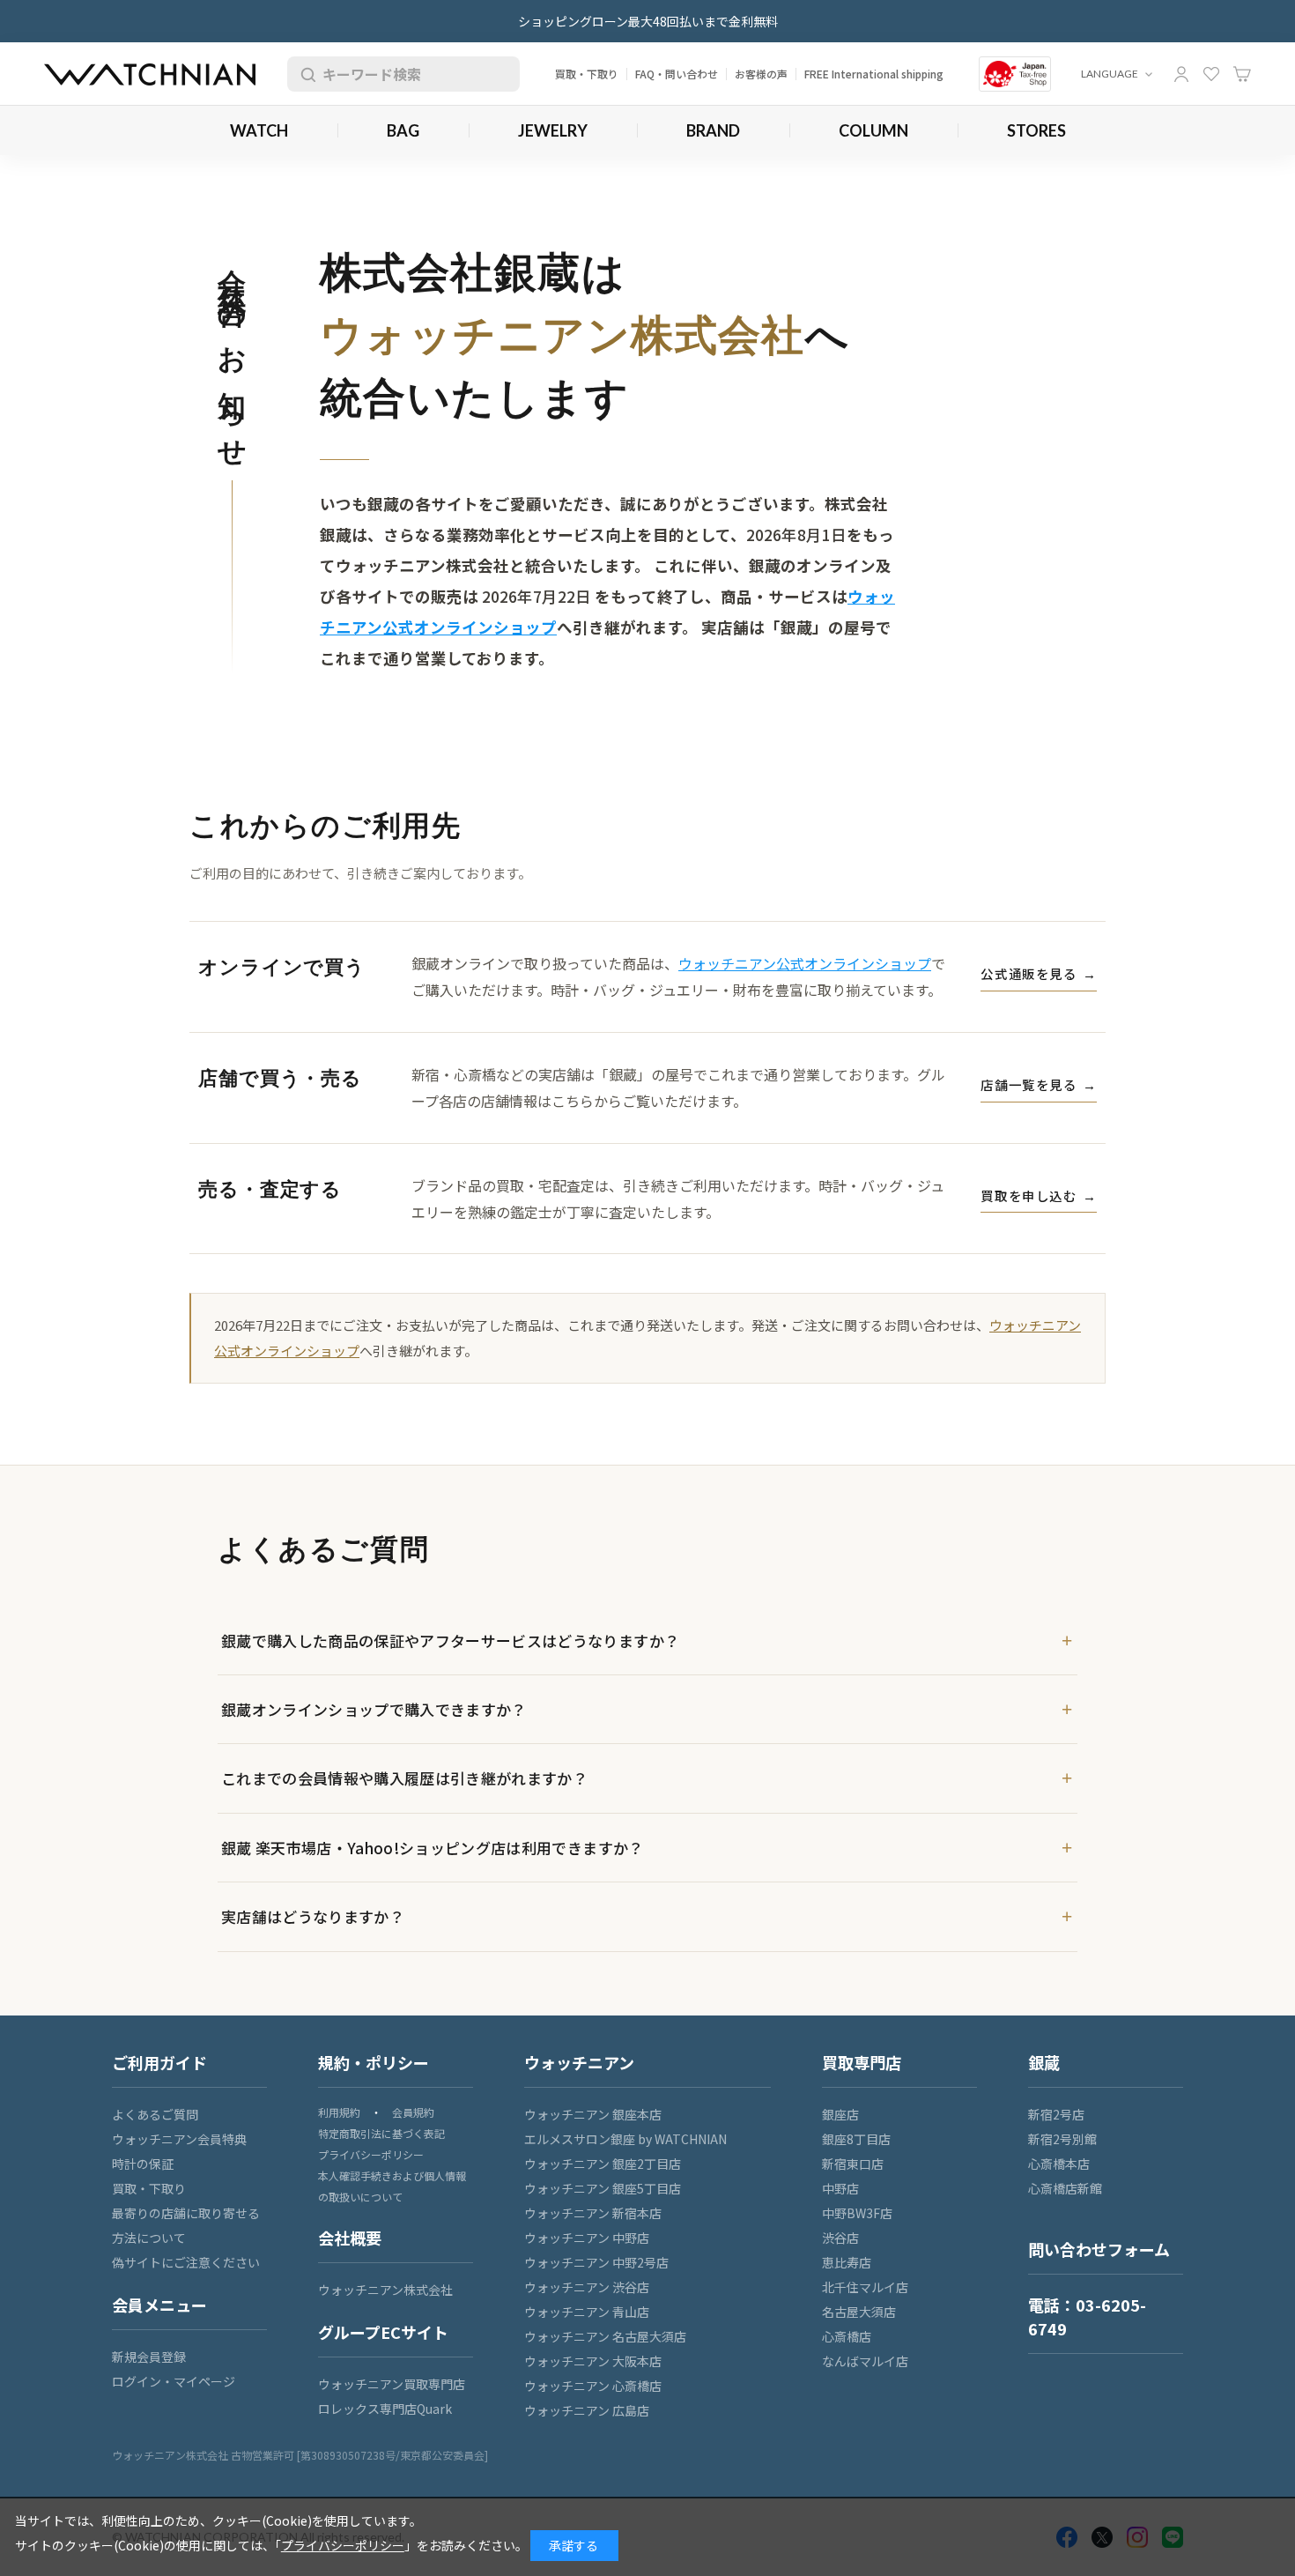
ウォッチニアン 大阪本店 (593, 2361)
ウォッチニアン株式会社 (385, 2290)
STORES (1036, 130)
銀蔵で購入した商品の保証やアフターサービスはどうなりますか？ (450, 1641)
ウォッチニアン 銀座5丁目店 (603, 2188)
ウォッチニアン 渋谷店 (587, 2287)
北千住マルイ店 (865, 2287)
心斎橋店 (847, 2336)
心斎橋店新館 (1065, 2188)
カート (1242, 74)
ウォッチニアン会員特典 (179, 2139)
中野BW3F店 (857, 2213)
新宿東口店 (853, 2164)
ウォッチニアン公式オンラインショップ (805, 963)
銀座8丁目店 (856, 2139)
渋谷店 (840, 2238)
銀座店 (840, 2114)
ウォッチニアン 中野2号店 (596, 2262)
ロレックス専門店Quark (385, 2409)
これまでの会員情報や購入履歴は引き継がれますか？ (404, 1778)
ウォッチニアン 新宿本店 (593, 2213)
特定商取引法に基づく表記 (381, 2133)
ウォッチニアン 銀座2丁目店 (603, 2164)
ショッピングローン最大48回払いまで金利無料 (648, 21)
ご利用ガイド (159, 2062)
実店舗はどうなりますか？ (313, 1916)
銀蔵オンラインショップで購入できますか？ (374, 1709)
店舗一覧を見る (1039, 1084)
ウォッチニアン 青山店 (587, 2312)
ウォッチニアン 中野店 (587, 2238)
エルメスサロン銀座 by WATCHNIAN (625, 2139)
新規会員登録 (149, 2357)
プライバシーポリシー (371, 2154)
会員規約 (413, 2112)
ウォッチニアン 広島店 (587, 2410)
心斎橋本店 (1059, 2164)
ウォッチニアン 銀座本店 (593, 2114)
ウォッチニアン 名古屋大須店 (605, 2336)
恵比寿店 (847, 2262)
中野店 (840, 2188)
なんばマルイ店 (865, 2361)
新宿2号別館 (1062, 2139)
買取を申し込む (1039, 1195)
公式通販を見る (1039, 973)
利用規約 (339, 2112)
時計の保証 (143, 2164)
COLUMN (873, 130)
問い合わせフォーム (1099, 2249)
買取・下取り (587, 74)
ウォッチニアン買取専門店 (392, 2384)
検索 (305, 74)
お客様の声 (761, 74)
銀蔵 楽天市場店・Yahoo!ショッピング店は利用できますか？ (433, 1848)
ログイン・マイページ (174, 2381)
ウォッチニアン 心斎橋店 (593, 2386)
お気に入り (1211, 74)
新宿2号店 (1056, 2114)
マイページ (1181, 74)
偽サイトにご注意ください (186, 2262)
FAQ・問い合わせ (677, 74)
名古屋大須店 (859, 2312)
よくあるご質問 (155, 2114)
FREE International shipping (874, 74)
